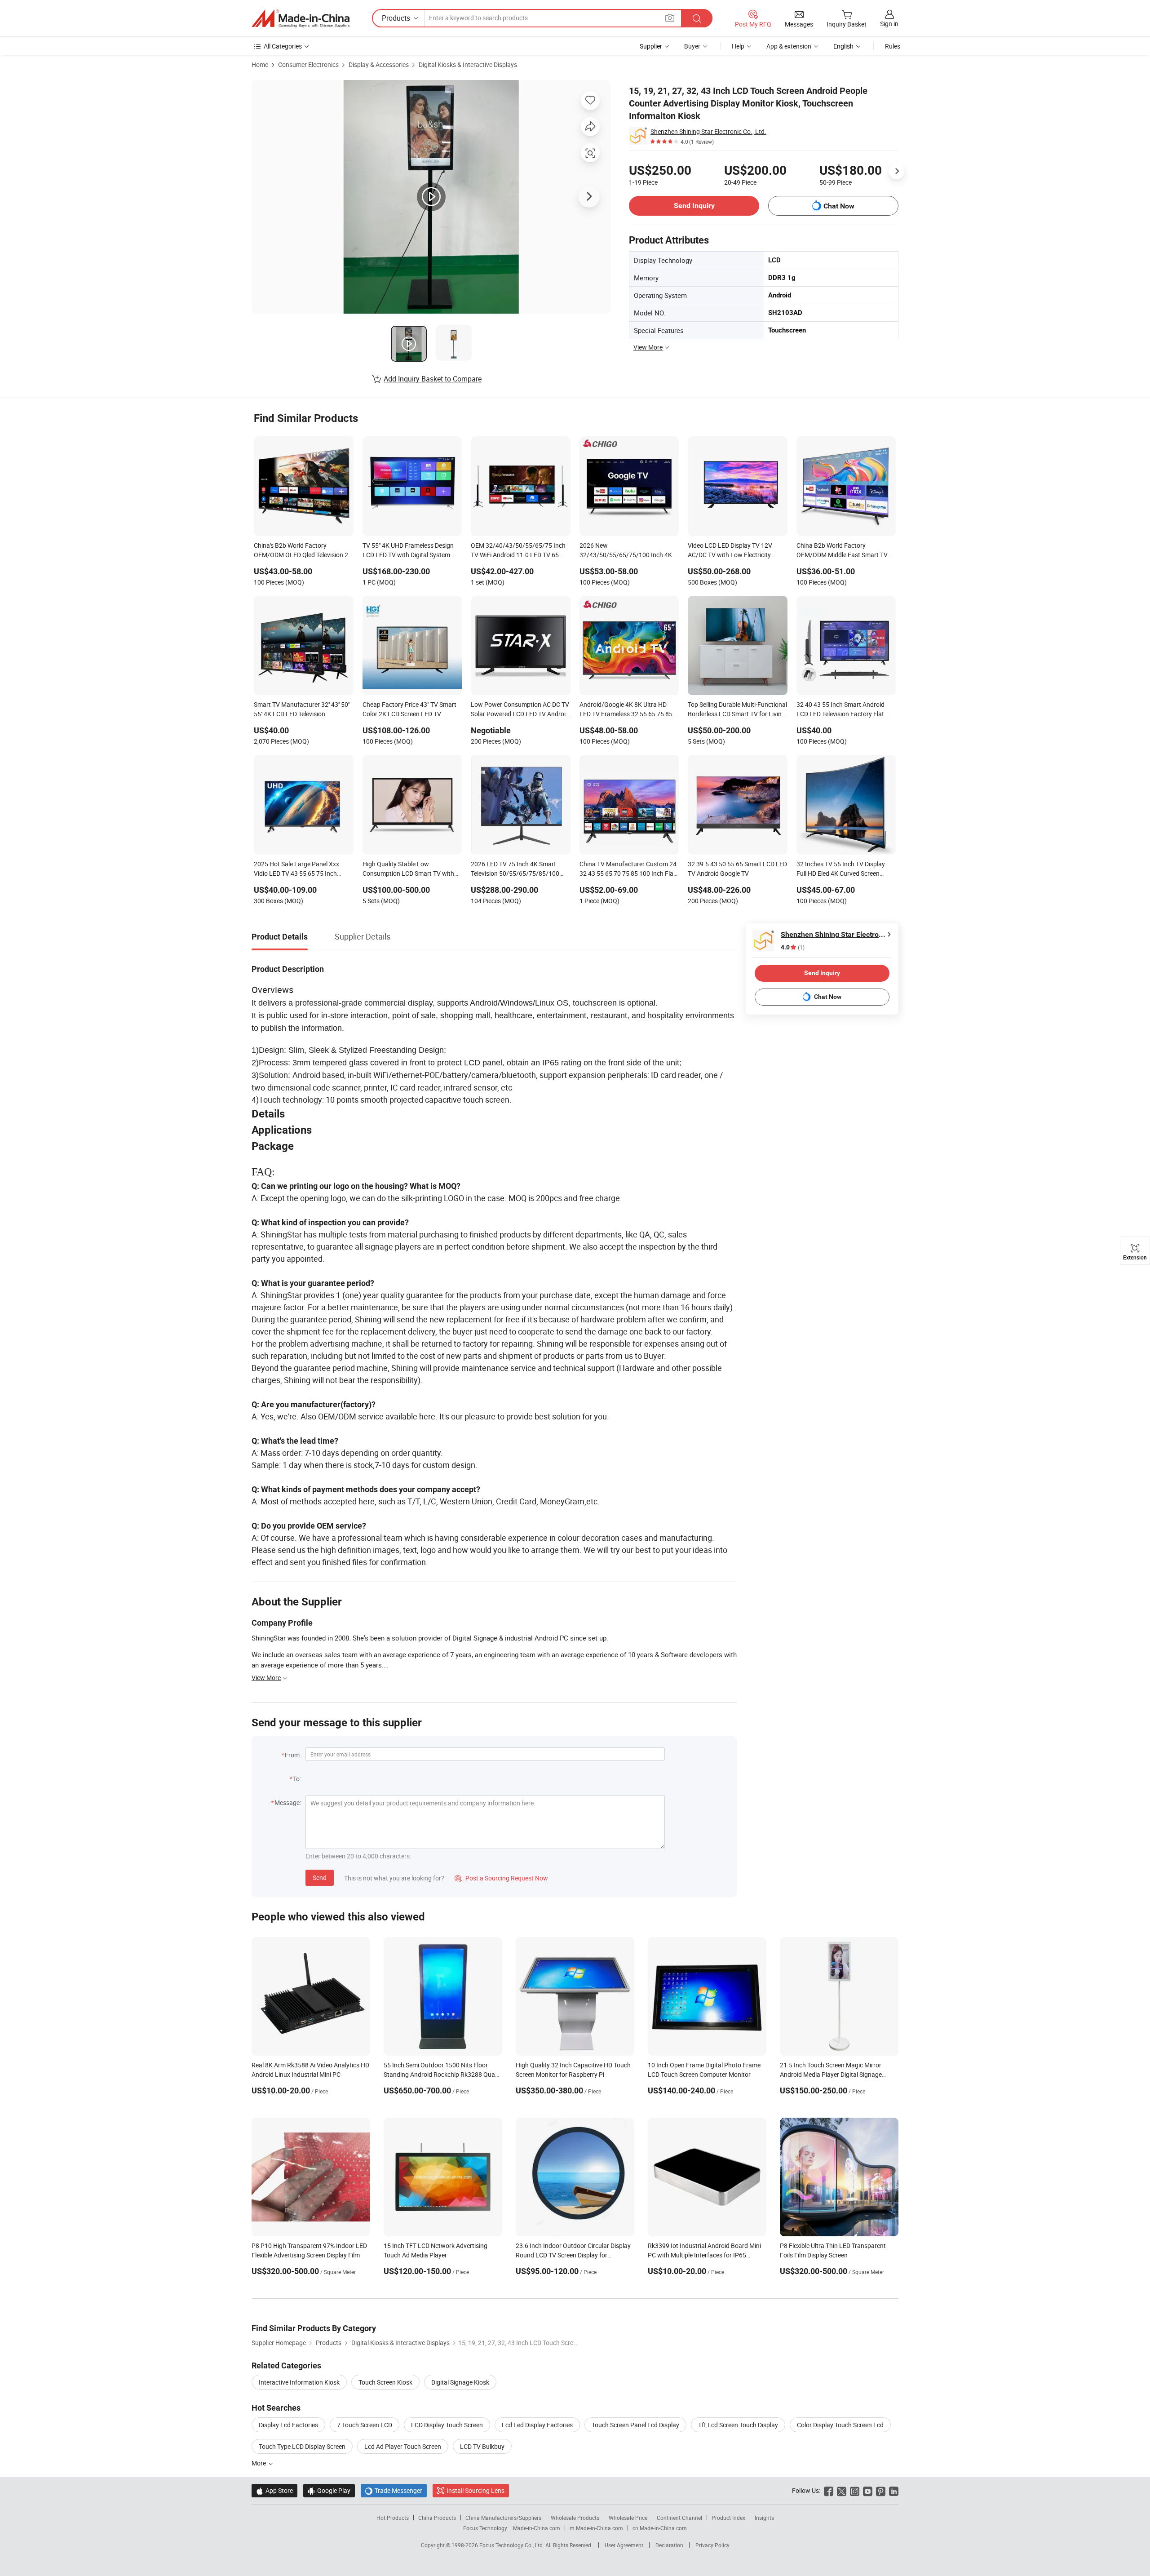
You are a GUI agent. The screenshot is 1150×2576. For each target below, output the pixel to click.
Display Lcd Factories (288, 2425)
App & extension (789, 46)
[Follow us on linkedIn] (894, 2490)
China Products (437, 2518)
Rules (893, 46)
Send (320, 1878)
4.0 (793, 947)
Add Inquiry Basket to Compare (433, 379)
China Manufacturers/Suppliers (503, 2518)
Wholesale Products (575, 2518)
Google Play (329, 2490)
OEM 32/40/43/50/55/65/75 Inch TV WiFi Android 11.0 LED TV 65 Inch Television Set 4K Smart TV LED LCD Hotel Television (518, 551)
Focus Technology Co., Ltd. (512, 2545)
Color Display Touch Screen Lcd (840, 2425)
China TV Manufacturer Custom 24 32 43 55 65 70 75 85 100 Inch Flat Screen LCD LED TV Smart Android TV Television (628, 869)
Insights (764, 2518)
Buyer (692, 46)
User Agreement (624, 2545)
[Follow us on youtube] (868, 2490)
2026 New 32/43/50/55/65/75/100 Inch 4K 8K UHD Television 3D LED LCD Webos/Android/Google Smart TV (626, 551)
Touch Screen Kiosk (385, 2382)
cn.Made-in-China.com (660, 2528)
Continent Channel (679, 2518)
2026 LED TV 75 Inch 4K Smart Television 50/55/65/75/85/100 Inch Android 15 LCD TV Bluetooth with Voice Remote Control (518, 869)
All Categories (283, 46)
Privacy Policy (712, 2545)
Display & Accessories (379, 64)
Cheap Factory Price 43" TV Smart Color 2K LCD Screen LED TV (409, 709)
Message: (288, 1802)
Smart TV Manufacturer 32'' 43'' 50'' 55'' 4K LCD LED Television (302, 709)
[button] (670, 18)
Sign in (889, 24)
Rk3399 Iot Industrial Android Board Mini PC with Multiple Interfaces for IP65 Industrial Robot (704, 2255)
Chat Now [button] (839, 206)
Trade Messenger (394, 2490)
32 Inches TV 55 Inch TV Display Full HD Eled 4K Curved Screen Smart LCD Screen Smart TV (841, 869)
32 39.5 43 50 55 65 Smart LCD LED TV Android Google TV (737, 869)
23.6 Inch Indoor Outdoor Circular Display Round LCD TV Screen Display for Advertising (573, 2255)
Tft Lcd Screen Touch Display (738, 2425)
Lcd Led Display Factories (537, 2425)
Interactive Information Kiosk (299, 2382)
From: (293, 1755)
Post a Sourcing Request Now (501, 1878)
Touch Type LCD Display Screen (302, 2446)
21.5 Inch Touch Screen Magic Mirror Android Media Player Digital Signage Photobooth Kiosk (831, 2074)
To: (297, 1779)
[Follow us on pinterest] (881, 2490)
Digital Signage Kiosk (460, 2382)
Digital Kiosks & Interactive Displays (468, 64)
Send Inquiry (694, 206)
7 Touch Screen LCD (365, 2425)
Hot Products (393, 2518)
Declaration (669, 2545)
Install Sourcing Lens (475, 2490)
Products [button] (396, 18)
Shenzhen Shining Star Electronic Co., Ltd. (708, 131)
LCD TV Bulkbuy (482, 2446)
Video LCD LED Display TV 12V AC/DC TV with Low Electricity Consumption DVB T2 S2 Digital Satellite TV (731, 551)
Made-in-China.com (537, 2528)
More (259, 2463)
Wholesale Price (628, 2518)
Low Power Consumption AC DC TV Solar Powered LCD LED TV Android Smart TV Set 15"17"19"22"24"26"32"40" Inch (520, 710)
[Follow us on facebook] (829, 2490)
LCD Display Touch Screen (447, 2425)
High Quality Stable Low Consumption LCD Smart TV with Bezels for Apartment (408, 869)
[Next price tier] (897, 171)
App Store (274, 2490)
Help (738, 46)
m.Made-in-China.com (596, 2528)
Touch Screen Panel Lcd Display (635, 2425)
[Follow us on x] (842, 2490)
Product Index (728, 2518)
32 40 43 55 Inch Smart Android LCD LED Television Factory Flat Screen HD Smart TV (840, 710)
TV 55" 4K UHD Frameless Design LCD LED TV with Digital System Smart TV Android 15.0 (408, 551)
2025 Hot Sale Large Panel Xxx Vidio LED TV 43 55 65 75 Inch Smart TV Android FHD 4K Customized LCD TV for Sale (296, 869)
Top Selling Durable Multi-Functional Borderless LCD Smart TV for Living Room (737, 710)
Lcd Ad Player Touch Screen (403, 2446)
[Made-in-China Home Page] (301, 18)
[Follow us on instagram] (855, 2490)
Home (260, 64)
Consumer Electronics (308, 64)
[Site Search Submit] (697, 18)
